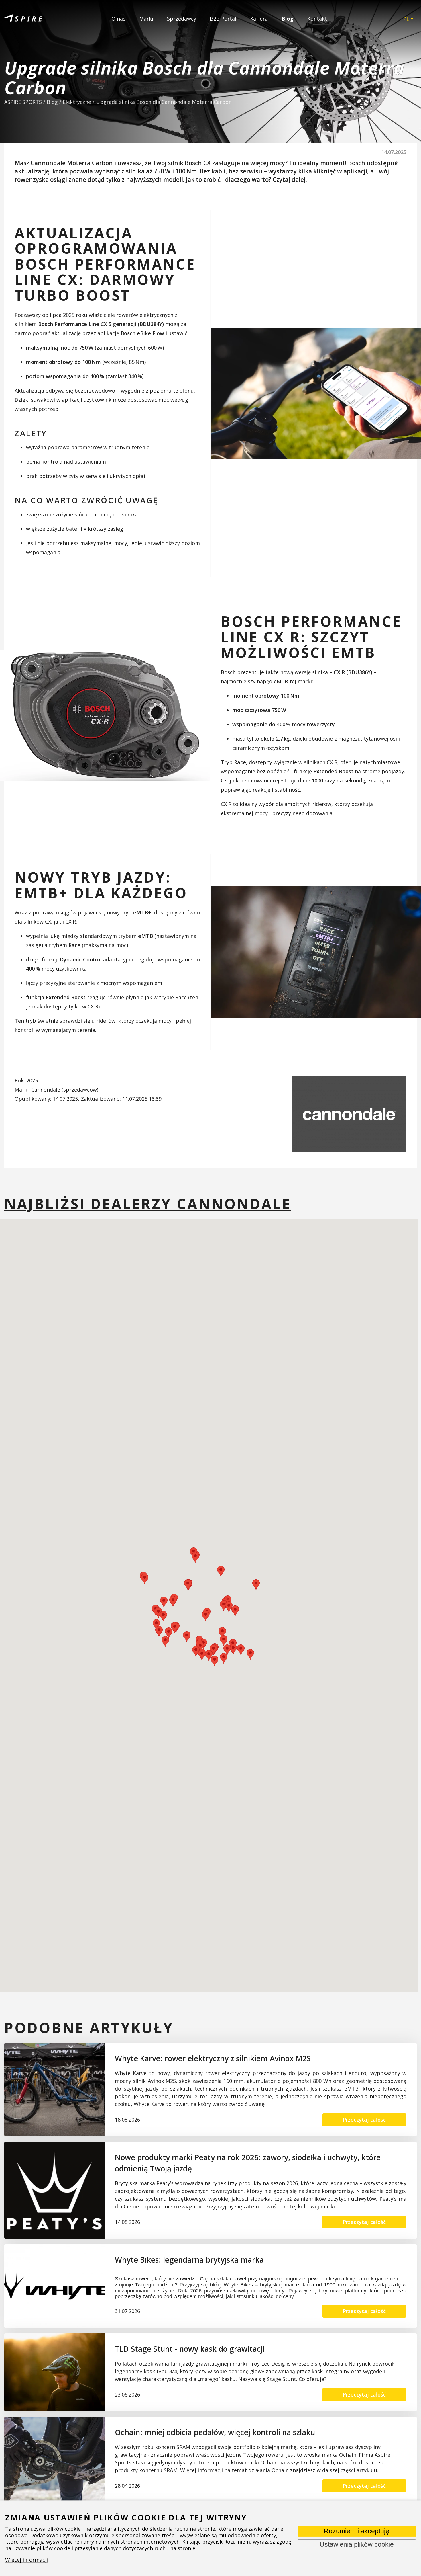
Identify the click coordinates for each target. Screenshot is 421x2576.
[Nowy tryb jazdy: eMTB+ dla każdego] (316, 952)
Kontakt (317, 19)
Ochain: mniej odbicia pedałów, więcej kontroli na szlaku (215, 2432)
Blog (288, 19)
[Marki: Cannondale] (349, 1114)
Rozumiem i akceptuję (357, 2531)
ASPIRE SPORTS (23, 102)
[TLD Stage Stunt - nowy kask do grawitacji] (54, 2372)
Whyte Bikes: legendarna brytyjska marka (189, 2260)
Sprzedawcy (182, 19)
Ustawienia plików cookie (357, 2545)
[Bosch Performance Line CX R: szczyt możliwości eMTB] (105, 716)
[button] (159, 1631)
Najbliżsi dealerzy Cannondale (148, 1204)
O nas (118, 19)
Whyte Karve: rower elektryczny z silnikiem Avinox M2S (213, 2058)
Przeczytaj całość (364, 2120)
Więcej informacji (26, 2560)
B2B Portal (223, 19)
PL (406, 19)
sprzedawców (80, 1090)
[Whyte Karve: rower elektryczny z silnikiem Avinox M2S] (54, 2090)
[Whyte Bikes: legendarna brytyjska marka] (54, 2286)
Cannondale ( (47, 1090)
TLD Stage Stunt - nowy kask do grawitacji (190, 2349)
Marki (146, 19)
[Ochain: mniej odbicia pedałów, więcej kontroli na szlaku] (54, 2460)
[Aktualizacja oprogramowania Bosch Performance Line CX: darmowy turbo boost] (316, 394)
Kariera (259, 19)
